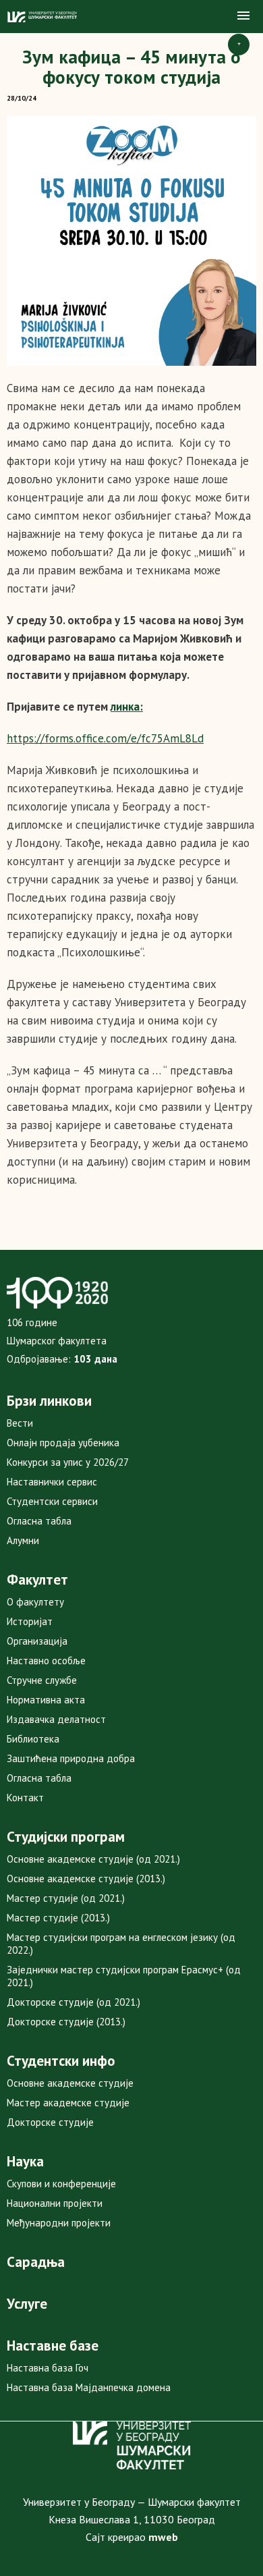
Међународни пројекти (59, 2223)
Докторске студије (50, 2122)
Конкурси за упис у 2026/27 (68, 1462)
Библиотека (33, 1739)
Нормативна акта (46, 1700)
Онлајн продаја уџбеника (63, 1443)
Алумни (23, 1540)
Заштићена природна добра (71, 1758)
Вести (20, 1423)
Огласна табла (39, 1521)
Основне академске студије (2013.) (86, 1879)
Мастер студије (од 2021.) (66, 1898)
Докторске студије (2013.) (66, 2022)
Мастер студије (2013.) (58, 1918)
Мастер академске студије (68, 2103)
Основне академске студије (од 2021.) (93, 1859)
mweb (163, 2537)
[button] (243, 16)
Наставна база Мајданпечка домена (89, 2387)
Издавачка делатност (56, 1719)
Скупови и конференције (61, 2184)
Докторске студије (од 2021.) (74, 2002)
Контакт (25, 1798)
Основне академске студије (70, 2083)
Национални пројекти (55, 2203)
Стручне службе (42, 1680)
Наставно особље (46, 1661)
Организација (37, 1641)
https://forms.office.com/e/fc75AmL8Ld (105, 738)
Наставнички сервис (52, 1482)
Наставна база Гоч (48, 2368)
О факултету (35, 1602)
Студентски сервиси (52, 1501)
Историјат (30, 1621)
